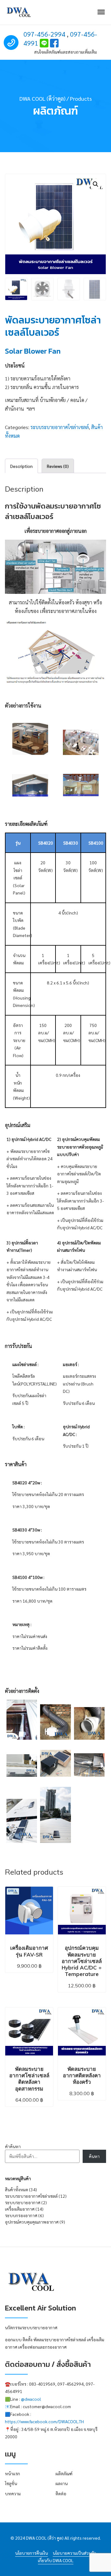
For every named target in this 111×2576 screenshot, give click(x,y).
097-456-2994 (44, 34)
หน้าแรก (12, 2473)
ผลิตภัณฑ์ (64, 2473)
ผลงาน (62, 2483)
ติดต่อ (61, 2493)
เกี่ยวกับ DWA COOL (56, 2560)
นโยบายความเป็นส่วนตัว (74, 2553)
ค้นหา (94, 2156)
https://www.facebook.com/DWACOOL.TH (44, 2421)
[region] (55, 1238)
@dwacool (31, 2399)
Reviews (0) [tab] (58, 466)
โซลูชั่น (11, 2483)
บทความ (13, 2493)
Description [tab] (21, 466)
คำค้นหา (13, 2146)
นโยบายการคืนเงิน (31, 2553)
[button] (96, 184)
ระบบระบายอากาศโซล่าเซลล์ (60, 427)
